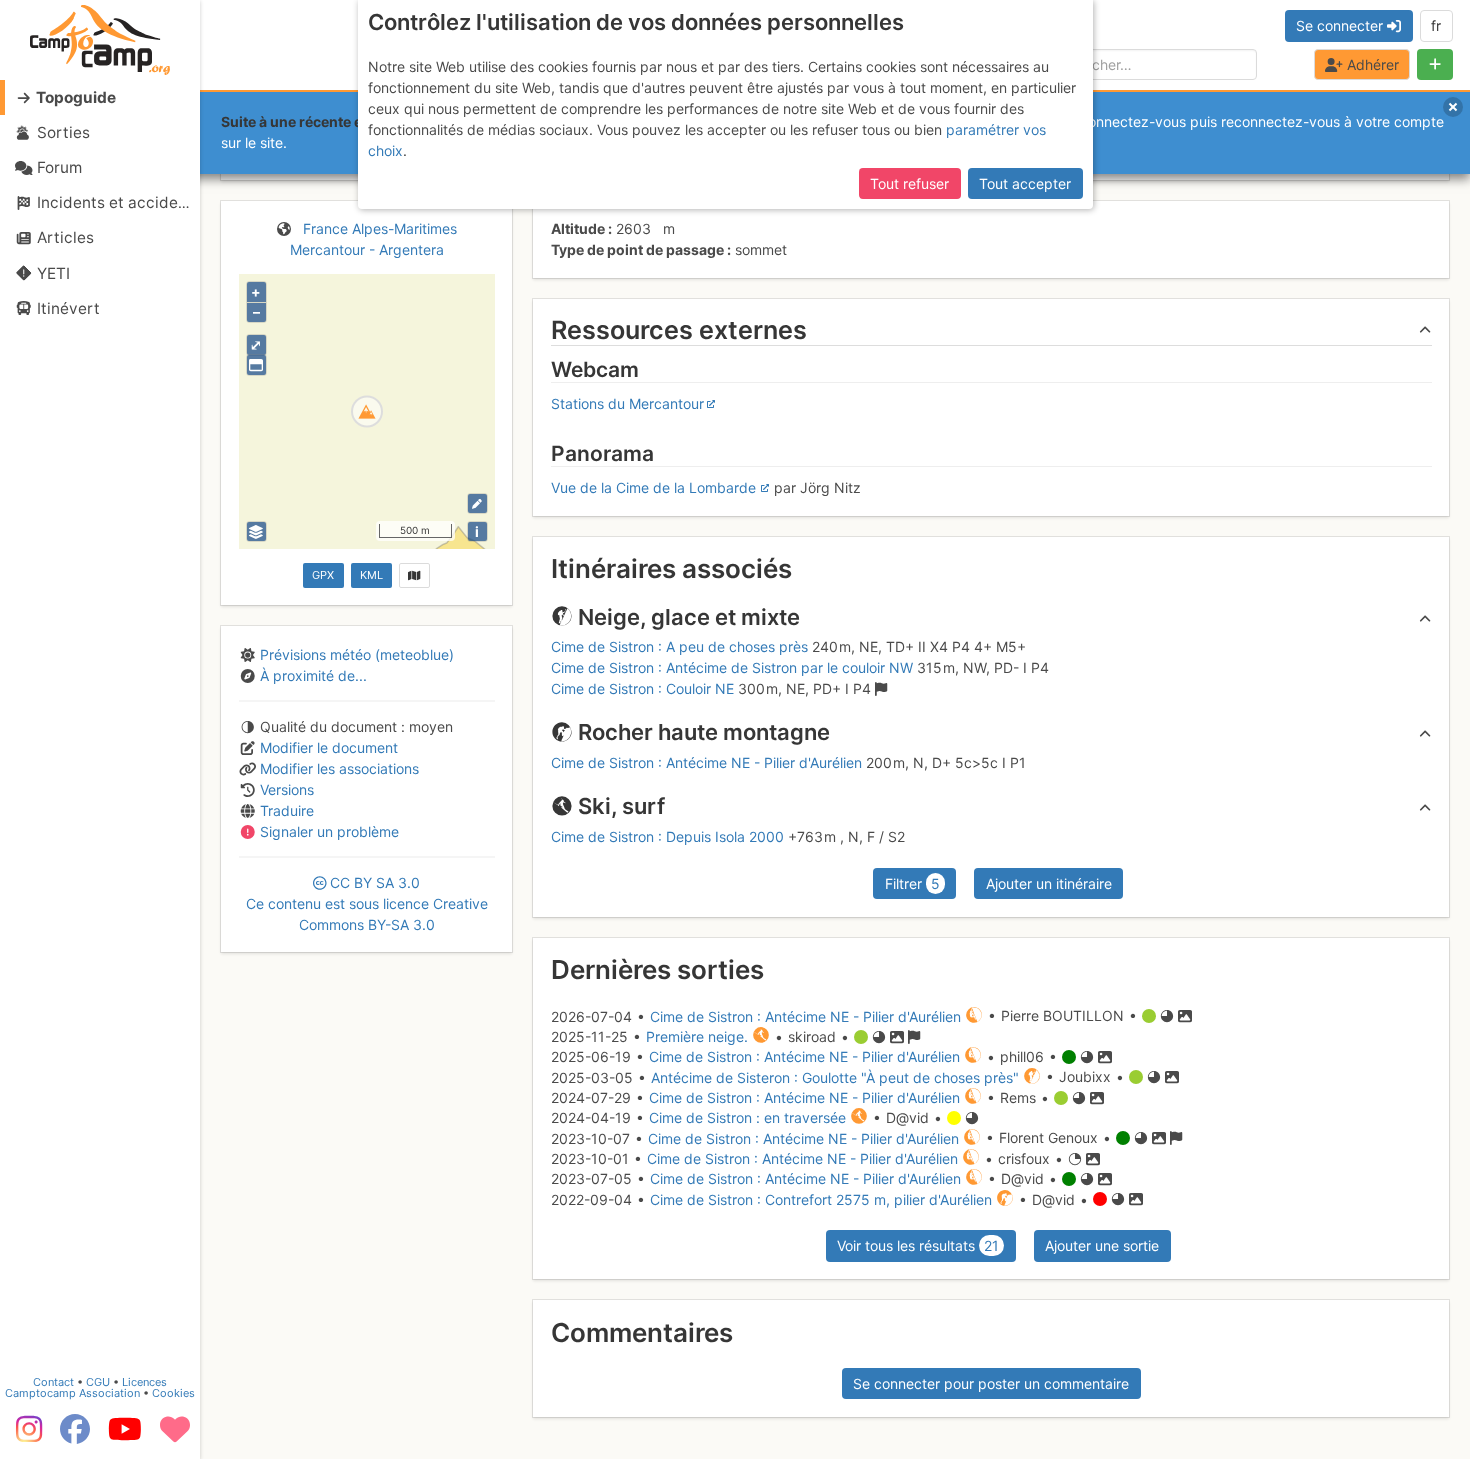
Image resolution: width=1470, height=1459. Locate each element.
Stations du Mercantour (627, 403)
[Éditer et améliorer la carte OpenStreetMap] (477, 503)
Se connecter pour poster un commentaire (991, 1383)
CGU (98, 1382)
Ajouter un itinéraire (1049, 883)
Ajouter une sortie (1102, 1245)
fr (1436, 25)
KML (371, 575)
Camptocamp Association (72, 1393)
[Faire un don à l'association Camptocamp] (175, 1436)
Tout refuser (909, 183)
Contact (53, 1382)
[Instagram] (25, 1436)
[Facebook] (75, 1436)
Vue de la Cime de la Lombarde (653, 487)
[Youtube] (125, 1436)
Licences (144, 1382)
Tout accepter (1025, 183)
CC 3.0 (367, 903)
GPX (323, 575)
